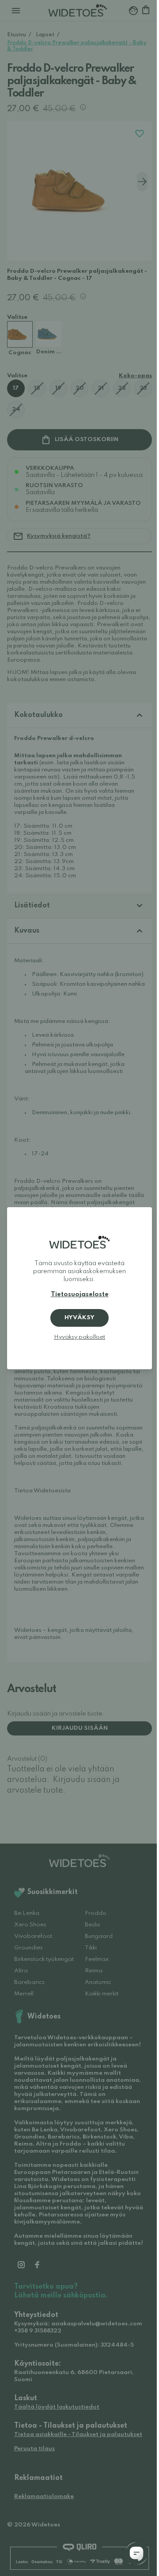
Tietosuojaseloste (80, 1294)
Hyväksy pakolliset (79, 1337)
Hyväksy (79, 1318)
